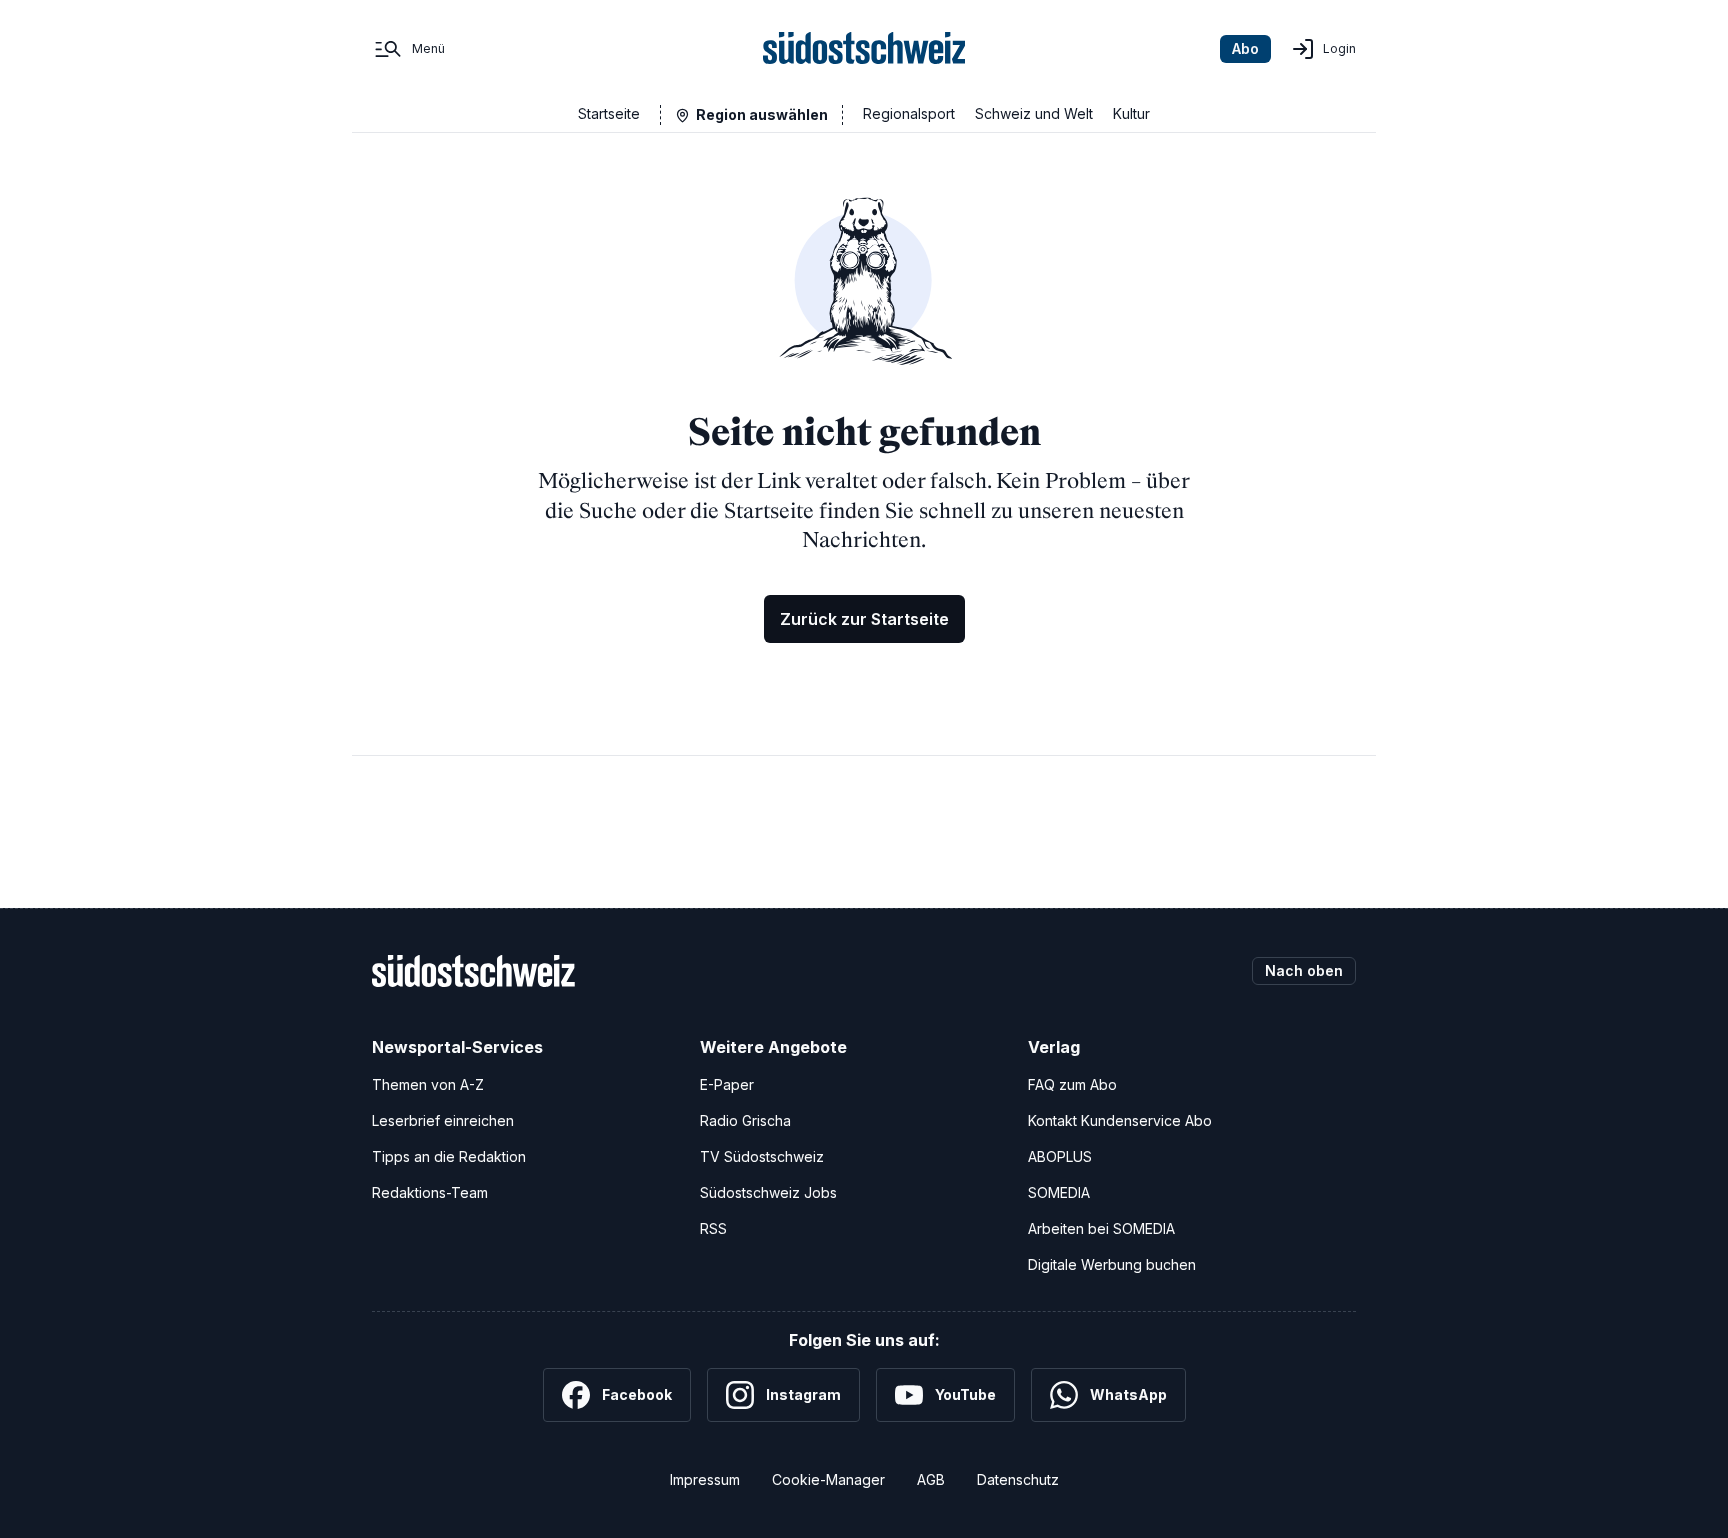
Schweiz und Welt (1034, 113)
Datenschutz (1018, 1479)
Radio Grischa (745, 1120)
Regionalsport (909, 113)
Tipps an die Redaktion (449, 1156)
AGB (931, 1479)
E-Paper (727, 1084)
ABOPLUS (1060, 1156)
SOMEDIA (1059, 1192)
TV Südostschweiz (762, 1156)
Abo (1245, 48)
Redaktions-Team (430, 1192)
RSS (713, 1228)
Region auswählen (762, 114)
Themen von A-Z (428, 1084)
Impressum (705, 1479)
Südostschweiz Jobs (768, 1192)
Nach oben (1304, 970)
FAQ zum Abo (1072, 1084)
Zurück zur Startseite (864, 619)
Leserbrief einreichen (443, 1120)
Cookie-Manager (828, 1479)
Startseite (609, 113)
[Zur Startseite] (864, 49)
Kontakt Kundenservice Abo (1120, 1120)
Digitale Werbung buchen (1112, 1264)
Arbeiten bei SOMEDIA (1101, 1228)
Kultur (1131, 113)
